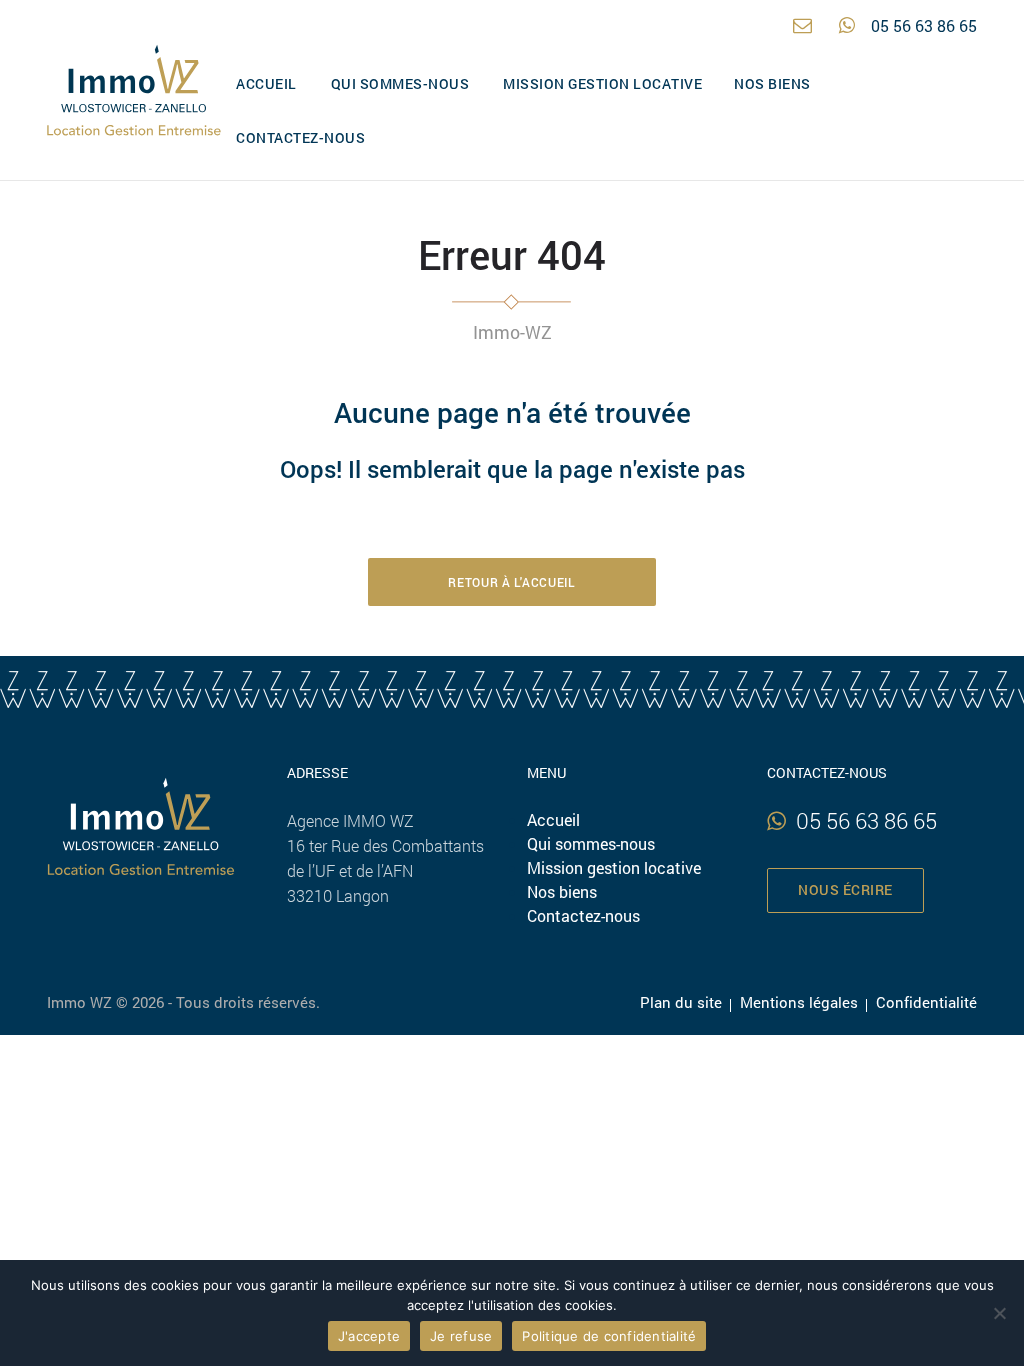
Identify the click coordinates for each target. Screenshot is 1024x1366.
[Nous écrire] (808, 25)
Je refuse (461, 1336)
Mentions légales (799, 1002)
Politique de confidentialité (609, 1336)
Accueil (266, 83)
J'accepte (369, 1336)
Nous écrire (845, 890)
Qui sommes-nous (400, 83)
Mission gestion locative (602, 83)
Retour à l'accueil (512, 582)
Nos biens (772, 83)
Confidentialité (926, 1002)
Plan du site (681, 1002)
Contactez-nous (300, 137)
